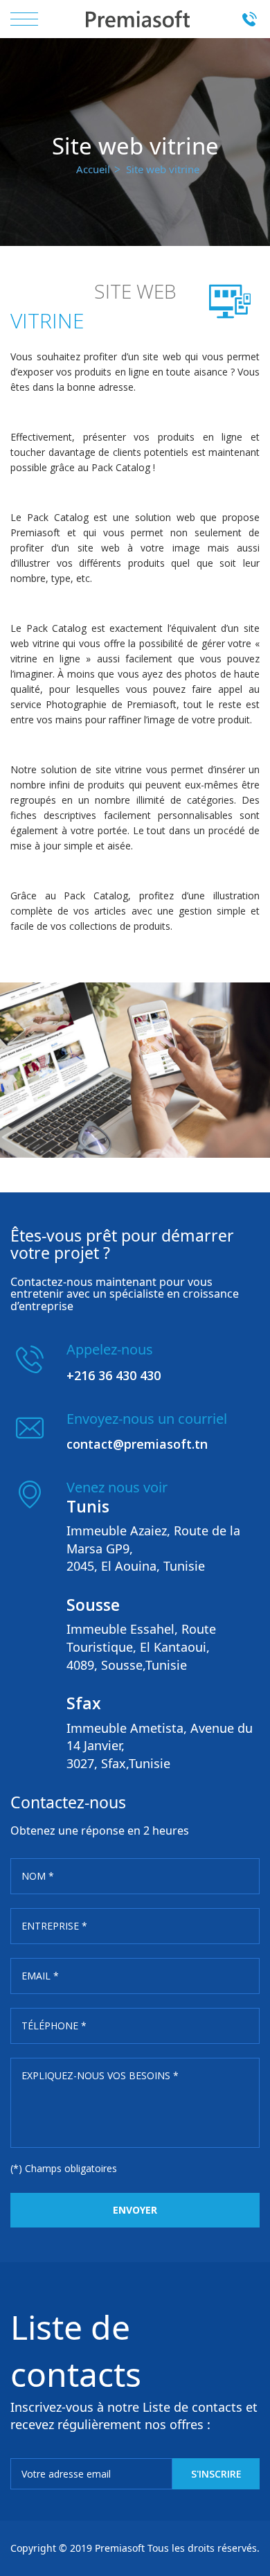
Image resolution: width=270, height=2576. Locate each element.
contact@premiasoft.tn (137, 1444)
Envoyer (135, 2210)
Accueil (93, 169)
